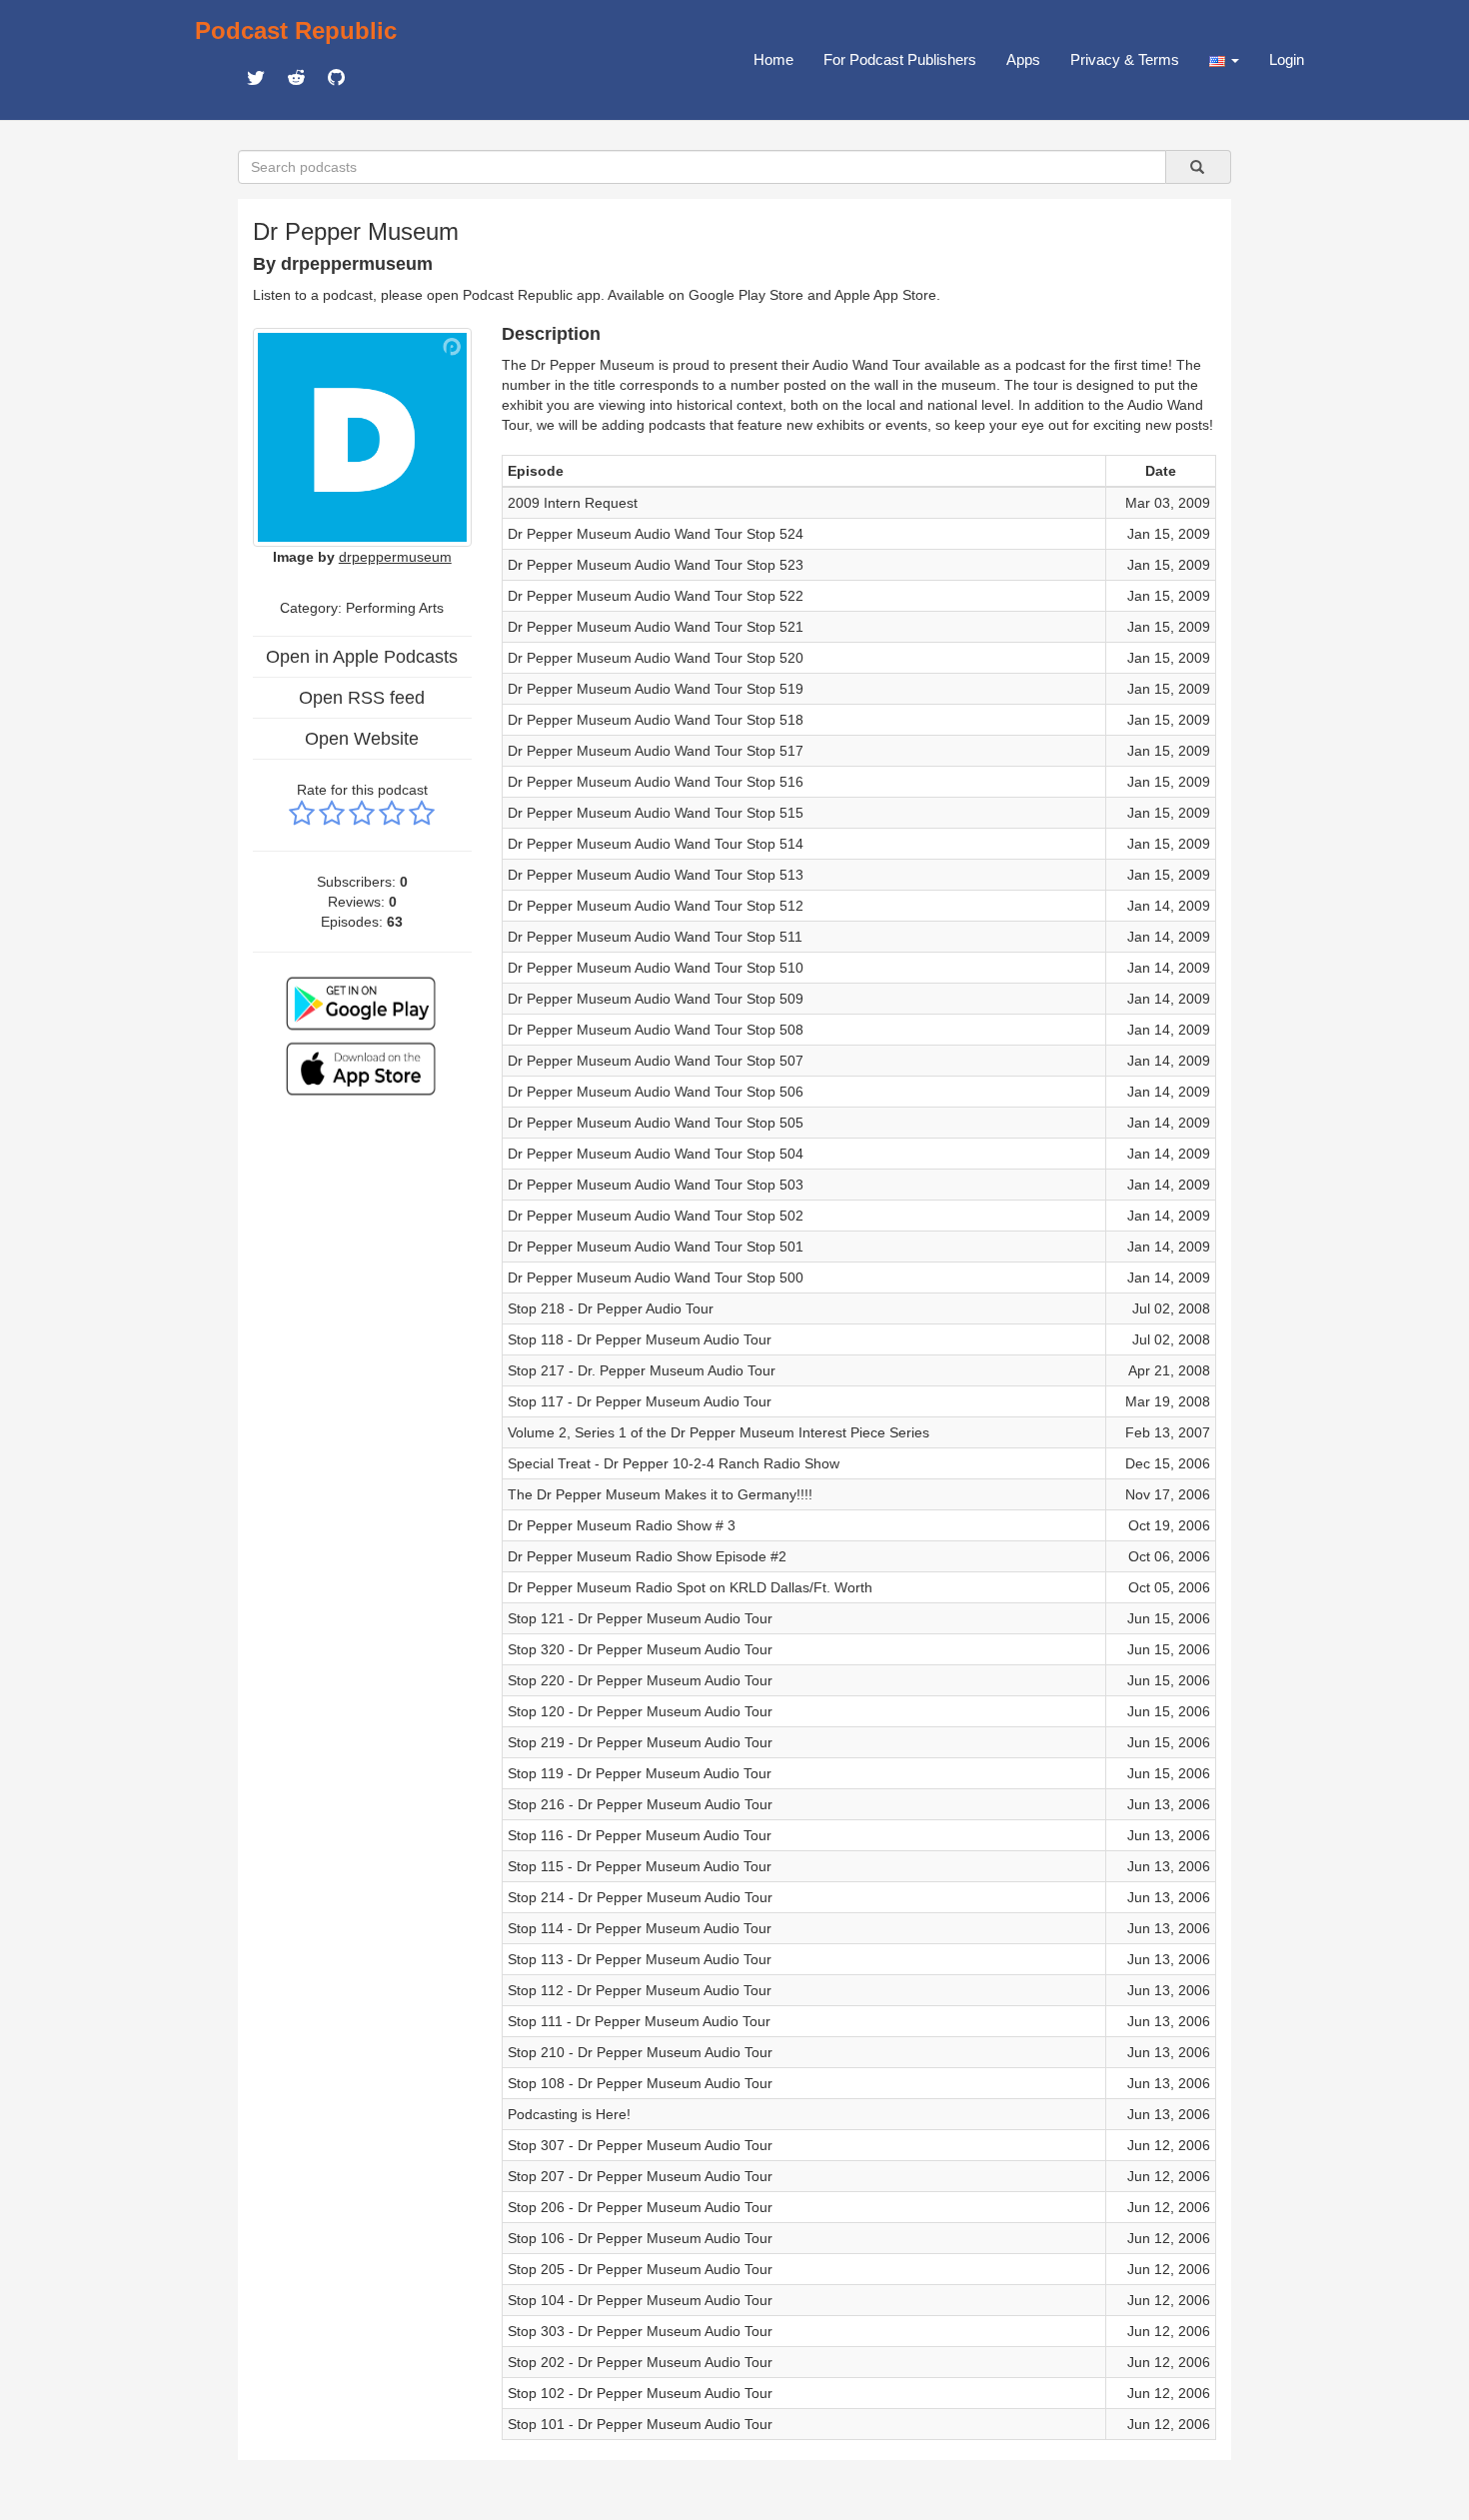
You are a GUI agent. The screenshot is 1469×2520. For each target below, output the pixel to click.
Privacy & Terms (1125, 59)
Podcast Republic (296, 30)
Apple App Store (885, 295)
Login (1287, 59)
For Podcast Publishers (900, 59)
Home (773, 59)
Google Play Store (746, 295)
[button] (1224, 60)
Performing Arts (395, 608)
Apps (1023, 59)
